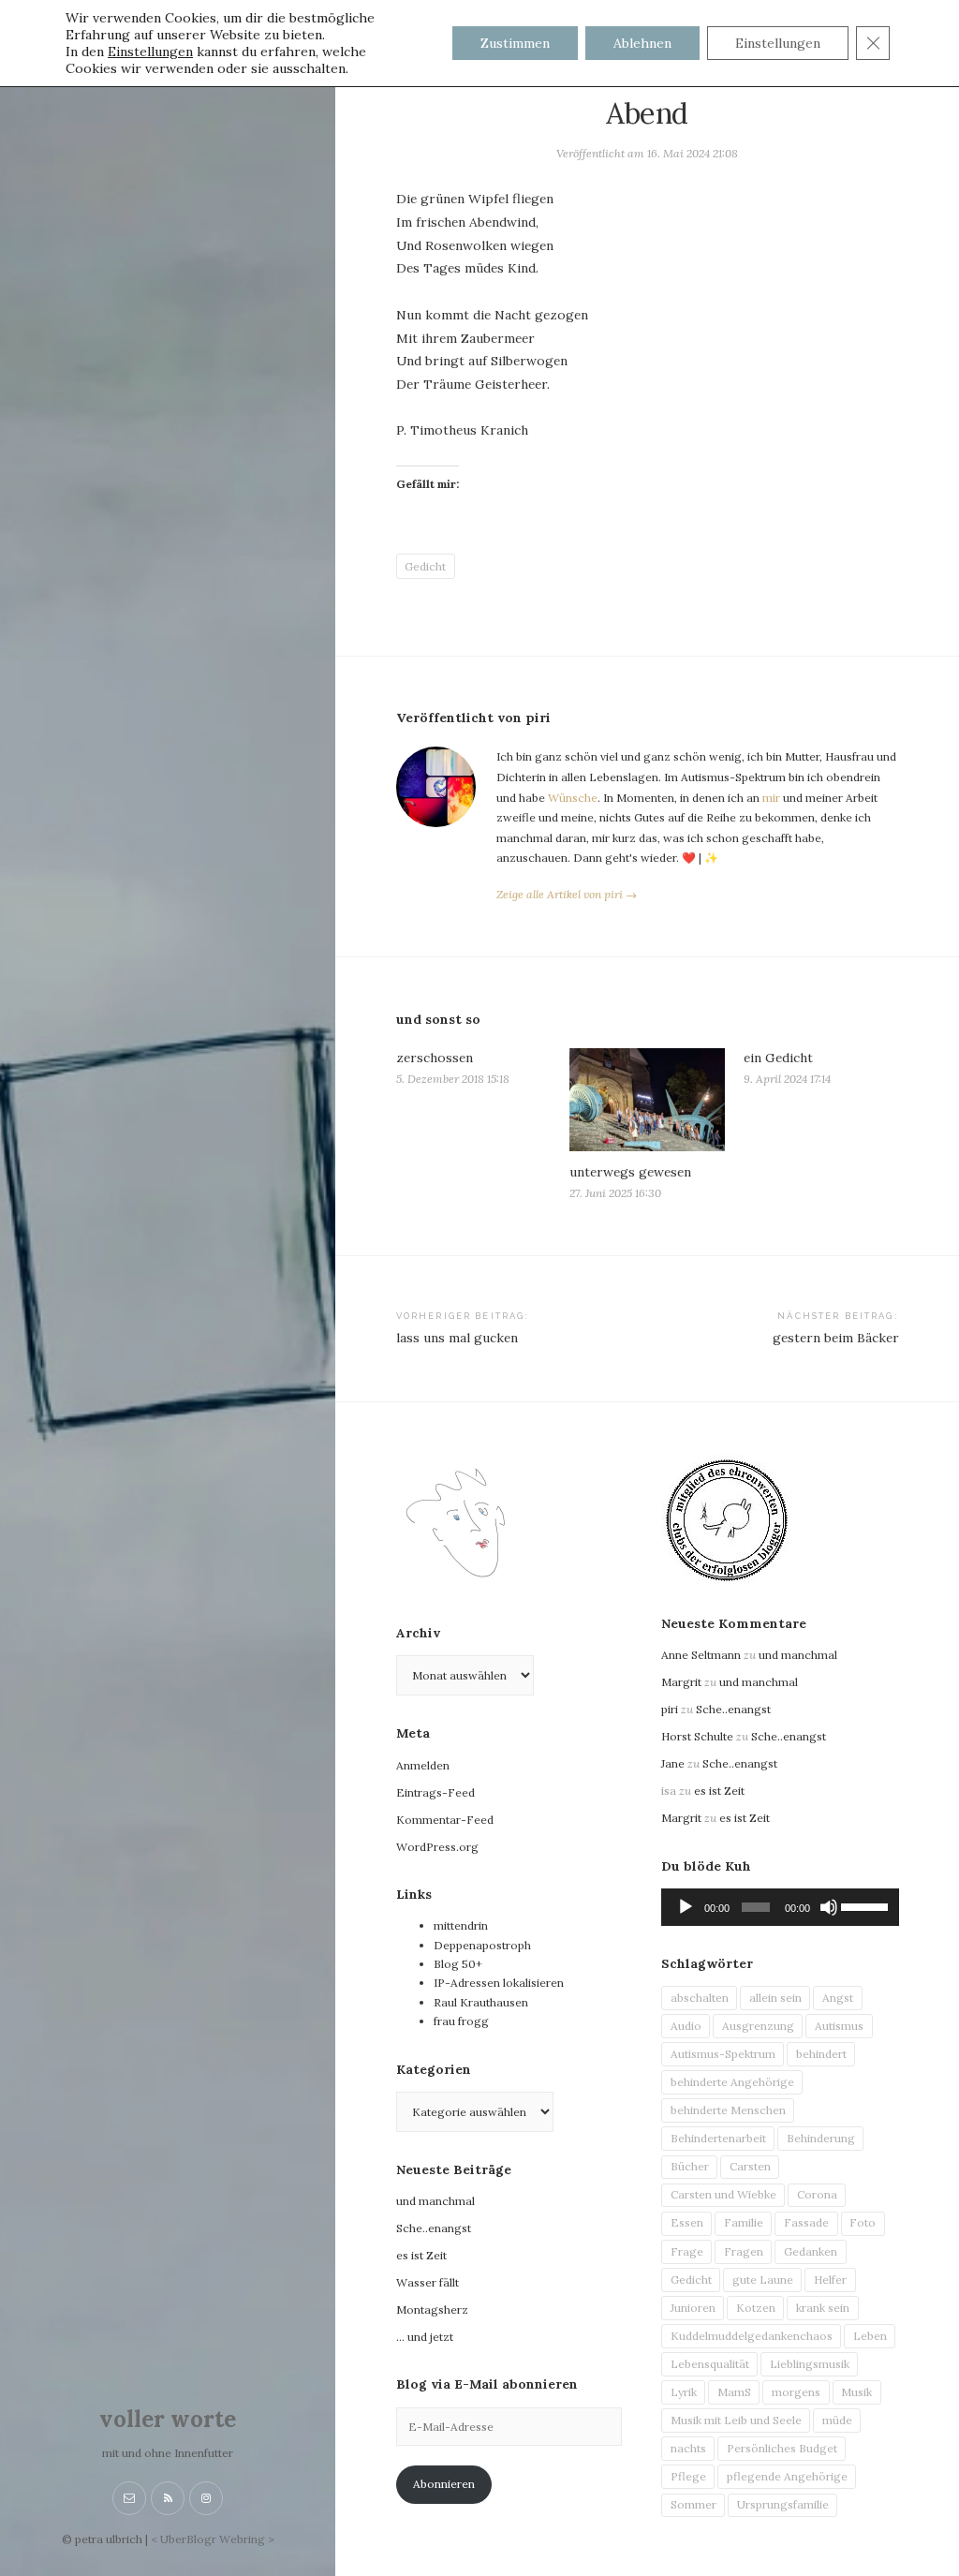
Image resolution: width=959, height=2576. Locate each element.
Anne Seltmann (701, 1655)
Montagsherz (432, 2310)
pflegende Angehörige (787, 2476)
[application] (780, 1907)
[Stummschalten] (829, 1907)
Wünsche (573, 798)
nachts (688, 2448)
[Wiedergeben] (686, 1907)
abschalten (700, 1998)
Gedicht (425, 566)
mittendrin (461, 1925)
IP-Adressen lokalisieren (499, 1983)
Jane (673, 1763)
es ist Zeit (421, 2255)
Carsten (750, 2166)
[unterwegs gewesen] (647, 1099)
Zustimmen (515, 43)
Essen (687, 2222)
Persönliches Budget (782, 2448)
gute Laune (763, 2280)
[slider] (865, 1905)
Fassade (806, 2222)
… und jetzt (425, 2337)
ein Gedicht (778, 1058)
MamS (734, 2392)
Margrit (681, 1682)
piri (670, 1709)
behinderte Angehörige (732, 2082)
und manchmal (435, 2201)
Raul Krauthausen (481, 2002)
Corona (817, 2194)
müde (837, 2420)
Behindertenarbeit (718, 2138)
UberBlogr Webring (213, 2539)
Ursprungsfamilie (783, 2504)
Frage (687, 2251)
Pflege (688, 2476)
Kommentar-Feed (445, 1820)
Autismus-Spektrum (723, 2054)
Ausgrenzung (758, 2026)
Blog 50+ (458, 1964)
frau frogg (461, 2021)
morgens (796, 2392)
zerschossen (435, 1058)
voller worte (168, 2419)
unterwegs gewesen (630, 1172)
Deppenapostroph (482, 1945)
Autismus (839, 2026)
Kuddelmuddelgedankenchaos (752, 2336)
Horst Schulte (697, 1736)
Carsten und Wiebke (723, 2194)
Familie (744, 2222)
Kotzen (756, 2308)
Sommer (693, 2504)
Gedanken (811, 2251)
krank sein (823, 2308)
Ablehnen (642, 43)
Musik (856, 2392)
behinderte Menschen (728, 2110)
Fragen (744, 2251)
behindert (821, 2054)
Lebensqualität (710, 2364)
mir (771, 798)
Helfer (830, 2280)
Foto (863, 2222)
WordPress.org (437, 1847)
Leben (870, 2336)
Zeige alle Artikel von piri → (567, 894)
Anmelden (423, 1765)
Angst (838, 1998)
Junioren (693, 2308)
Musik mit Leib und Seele (736, 2420)
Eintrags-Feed (435, 1792)
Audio (686, 2026)
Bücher (690, 2166)
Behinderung (821, 2138)
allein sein (775, 1998)
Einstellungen (150, 52)
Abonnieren (444, 2484)
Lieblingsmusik (810, 2364)
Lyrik (684, 2392)
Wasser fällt (428, 2282)
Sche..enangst (434, 2228)
